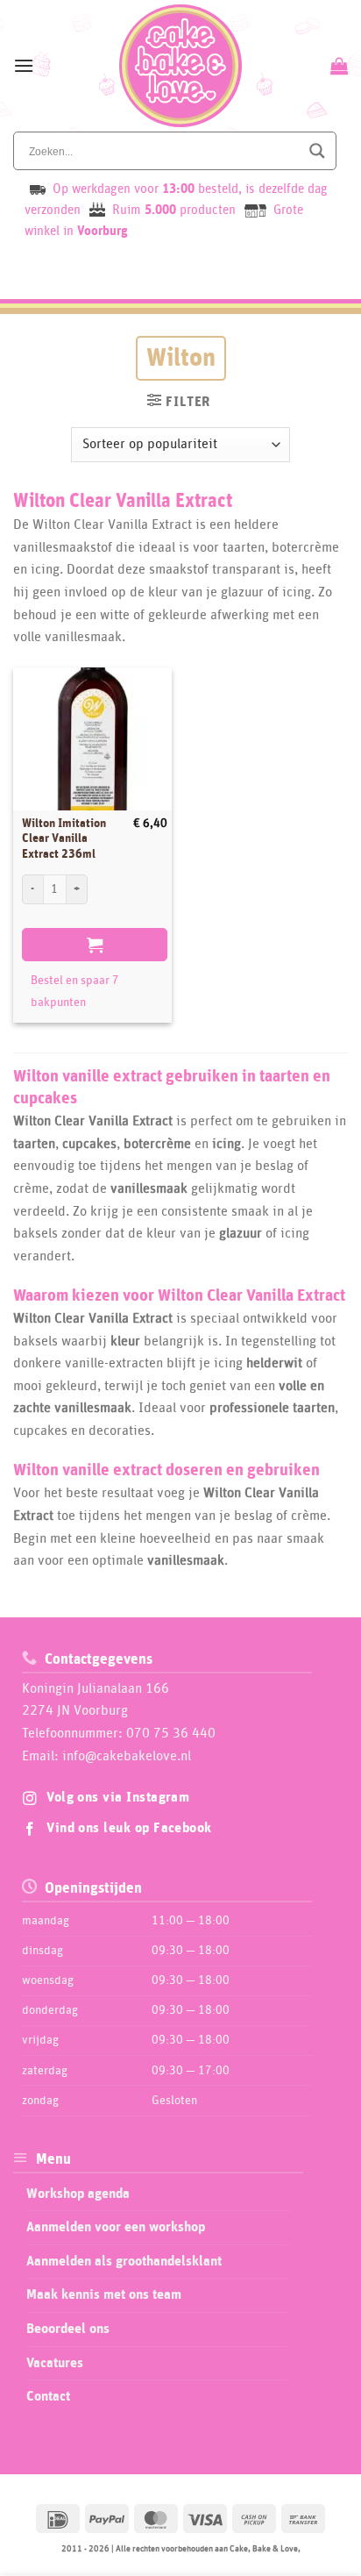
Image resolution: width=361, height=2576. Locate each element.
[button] (24, 65)
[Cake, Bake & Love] (181, 66)
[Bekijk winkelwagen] (337, 66)
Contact (48, 2396)
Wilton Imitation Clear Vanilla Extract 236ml (64, 839)
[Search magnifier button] (317, 151)
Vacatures (55, 2363)
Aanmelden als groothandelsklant (124, 2261)
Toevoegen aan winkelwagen (95, 945)
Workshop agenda (78, 2194)
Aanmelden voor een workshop (116, 2227)
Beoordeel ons (68, 2329)
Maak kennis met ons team (104, 2294)
